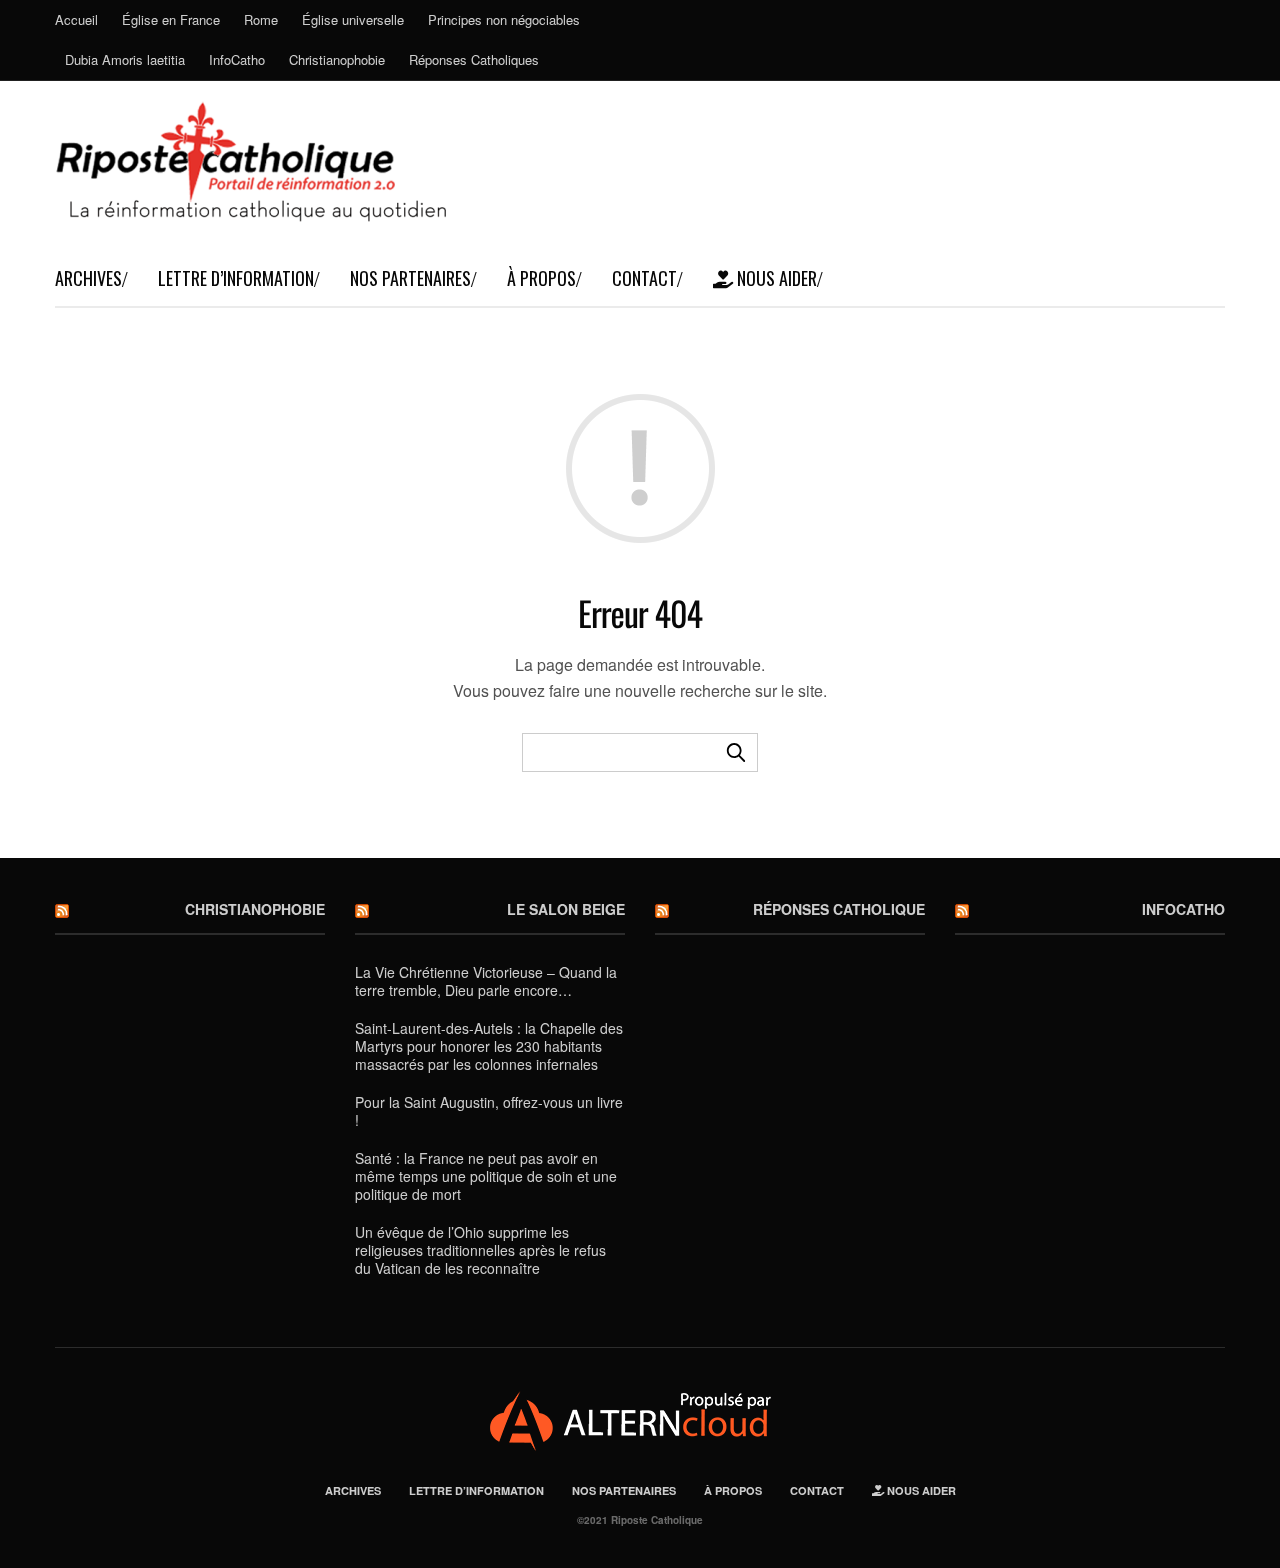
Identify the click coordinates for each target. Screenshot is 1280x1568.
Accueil (76, 19)
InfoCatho (237, 59)
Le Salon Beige (566, 909)
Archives (88, 278)
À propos (541, 278)
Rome (261, 19)
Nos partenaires (410, 278)
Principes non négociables (504, 19)
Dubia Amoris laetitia (125, 59)
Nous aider (775, 278)
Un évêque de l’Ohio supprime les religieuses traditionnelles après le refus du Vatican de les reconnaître (480, 1250)
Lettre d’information (236, 278)
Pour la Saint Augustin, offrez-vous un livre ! (489, 1111)
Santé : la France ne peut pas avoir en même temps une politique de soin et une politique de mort (486, 1176)
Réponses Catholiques (474, 59)
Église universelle (353, 19)
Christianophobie (337, 59)
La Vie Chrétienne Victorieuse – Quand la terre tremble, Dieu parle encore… (486, 981)
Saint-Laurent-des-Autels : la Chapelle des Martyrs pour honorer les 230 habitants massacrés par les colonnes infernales (489, 1046)
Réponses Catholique (839, 909)
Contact (644, 278)
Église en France (171, 19)
